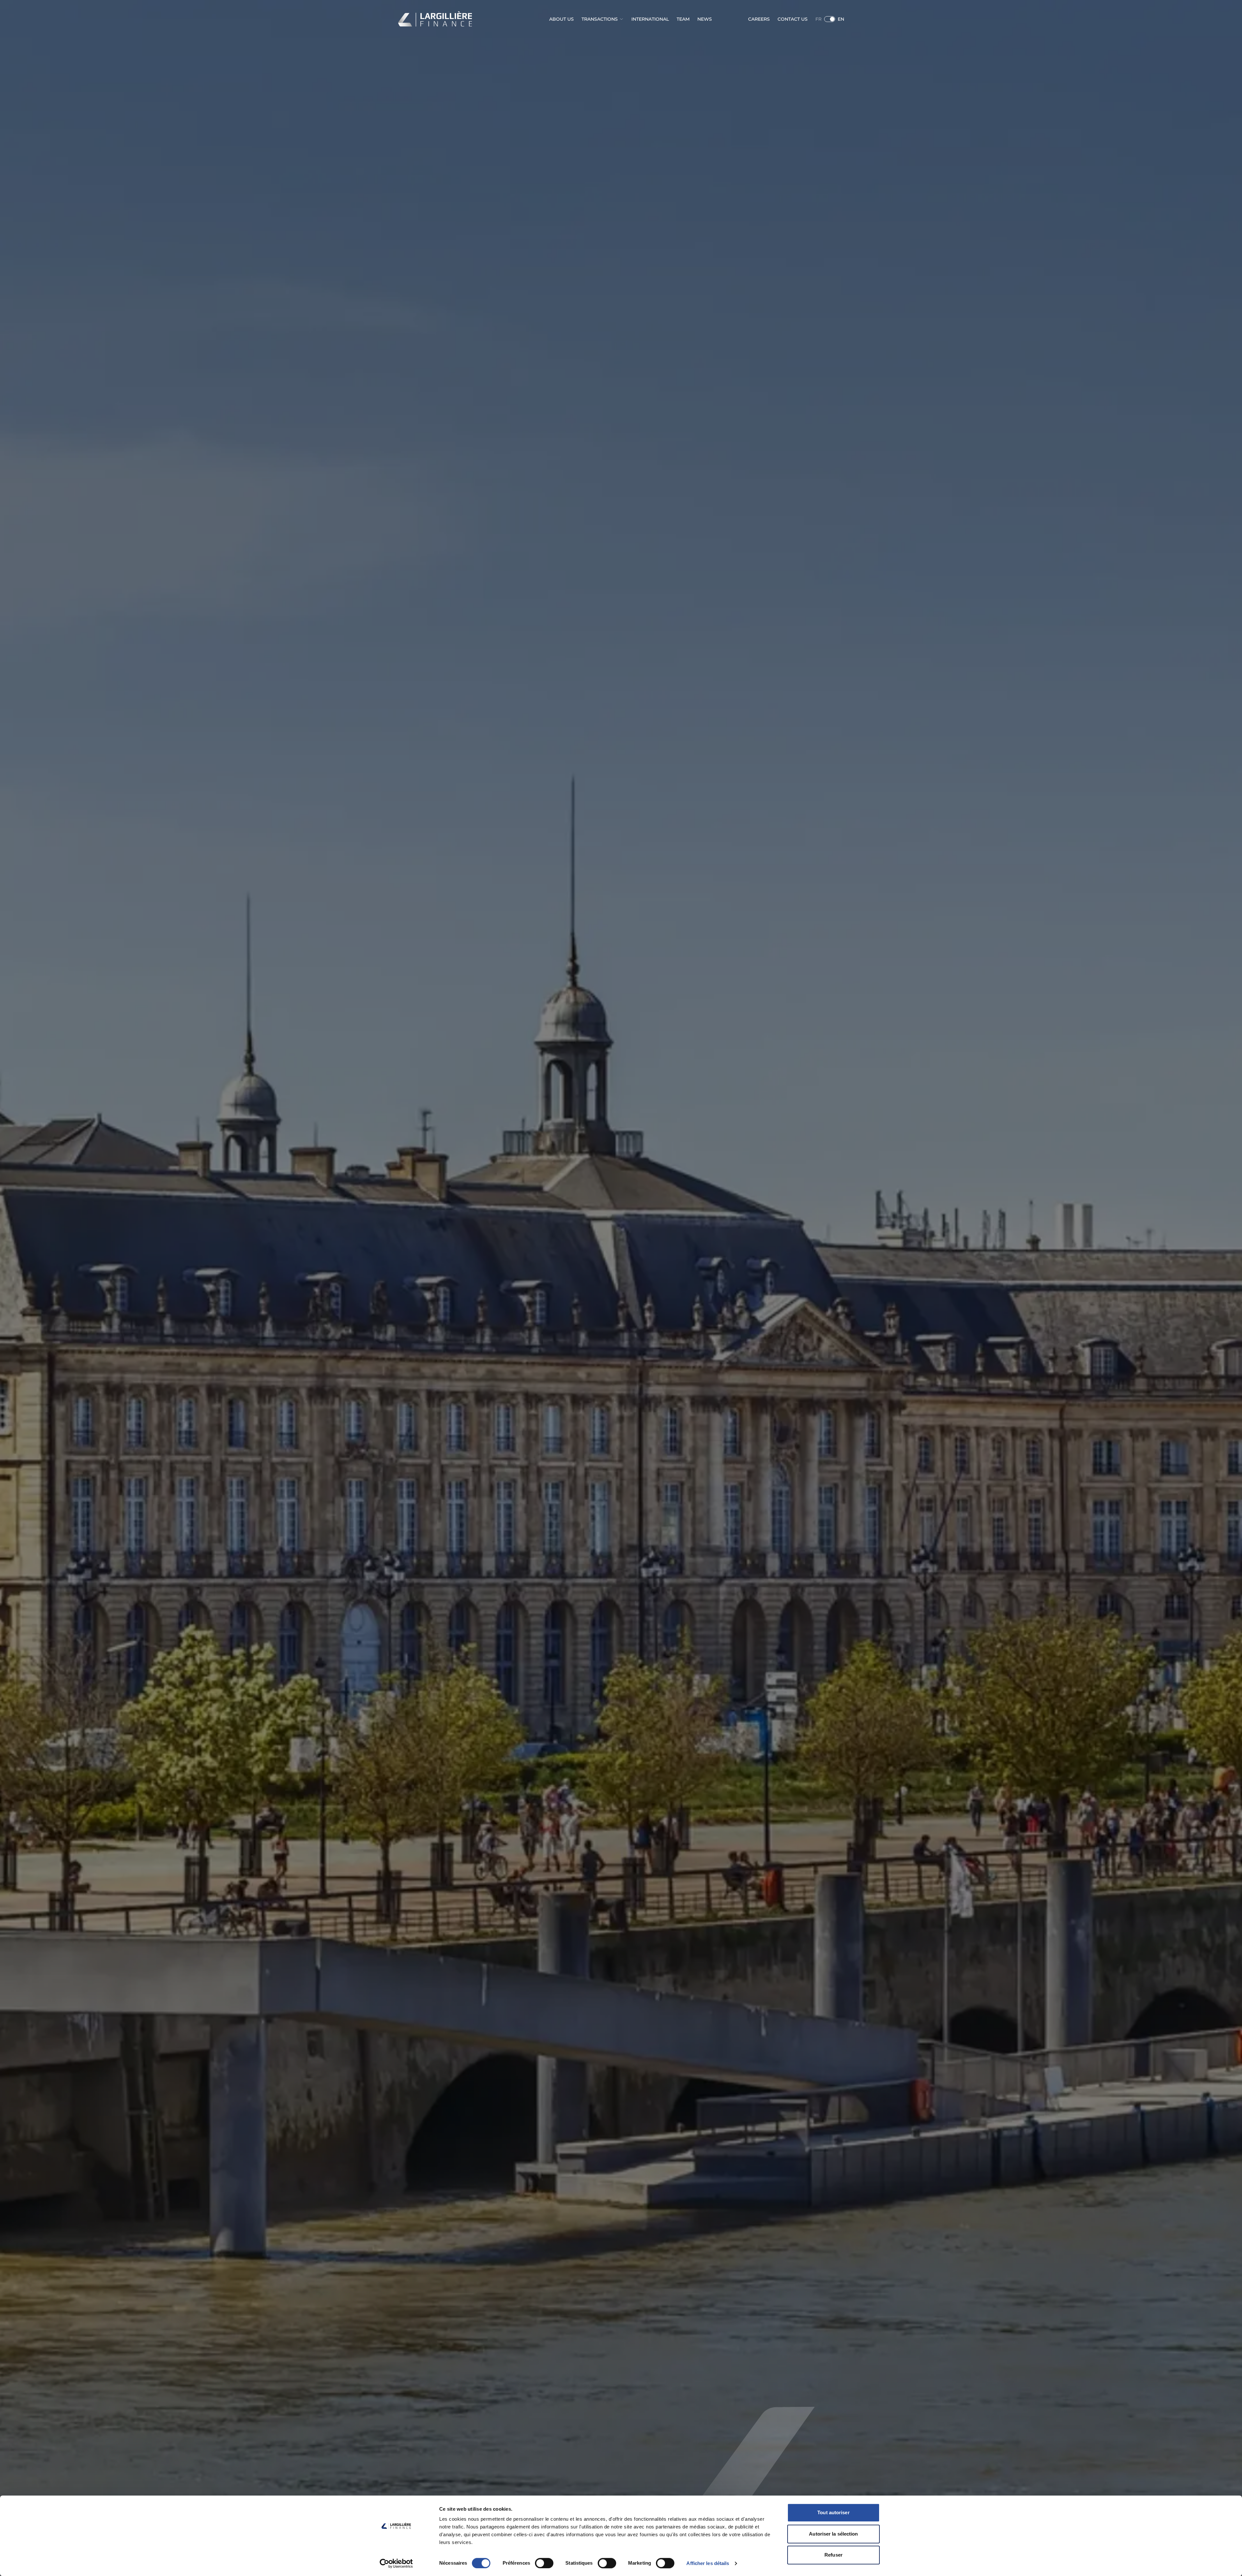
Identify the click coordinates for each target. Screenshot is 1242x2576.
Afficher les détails (708, 2563)
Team (683, 19)
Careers (759, 19)
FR (818, 19)
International (650, 19)
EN (841, 19)
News (705, 19)
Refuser (833, 2555)
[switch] (544, 2563)
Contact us (793, 19)
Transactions (600, 19)
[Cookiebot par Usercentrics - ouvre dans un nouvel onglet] (396, 2563)
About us (561, 19)
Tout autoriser (833, 2512)
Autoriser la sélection (833, 2534)
